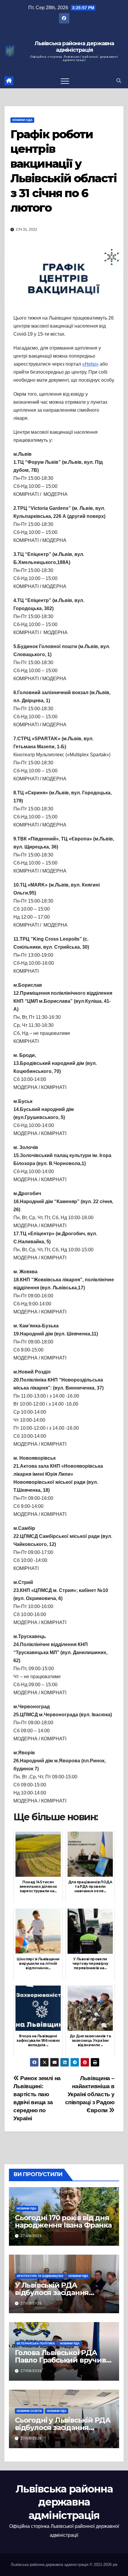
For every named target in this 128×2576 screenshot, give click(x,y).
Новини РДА (26, 2208)
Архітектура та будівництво (40, 2276)
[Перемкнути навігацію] (65, 81)
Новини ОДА (22, 120)
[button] (119, 81)
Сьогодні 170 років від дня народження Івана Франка (63, 2221)
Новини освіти (29, 2411)
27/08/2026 (31, 2236)
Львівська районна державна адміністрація (74, 47)
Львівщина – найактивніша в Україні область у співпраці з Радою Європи (90, 2094)
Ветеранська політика (36, 2343)
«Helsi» (90, 364)
